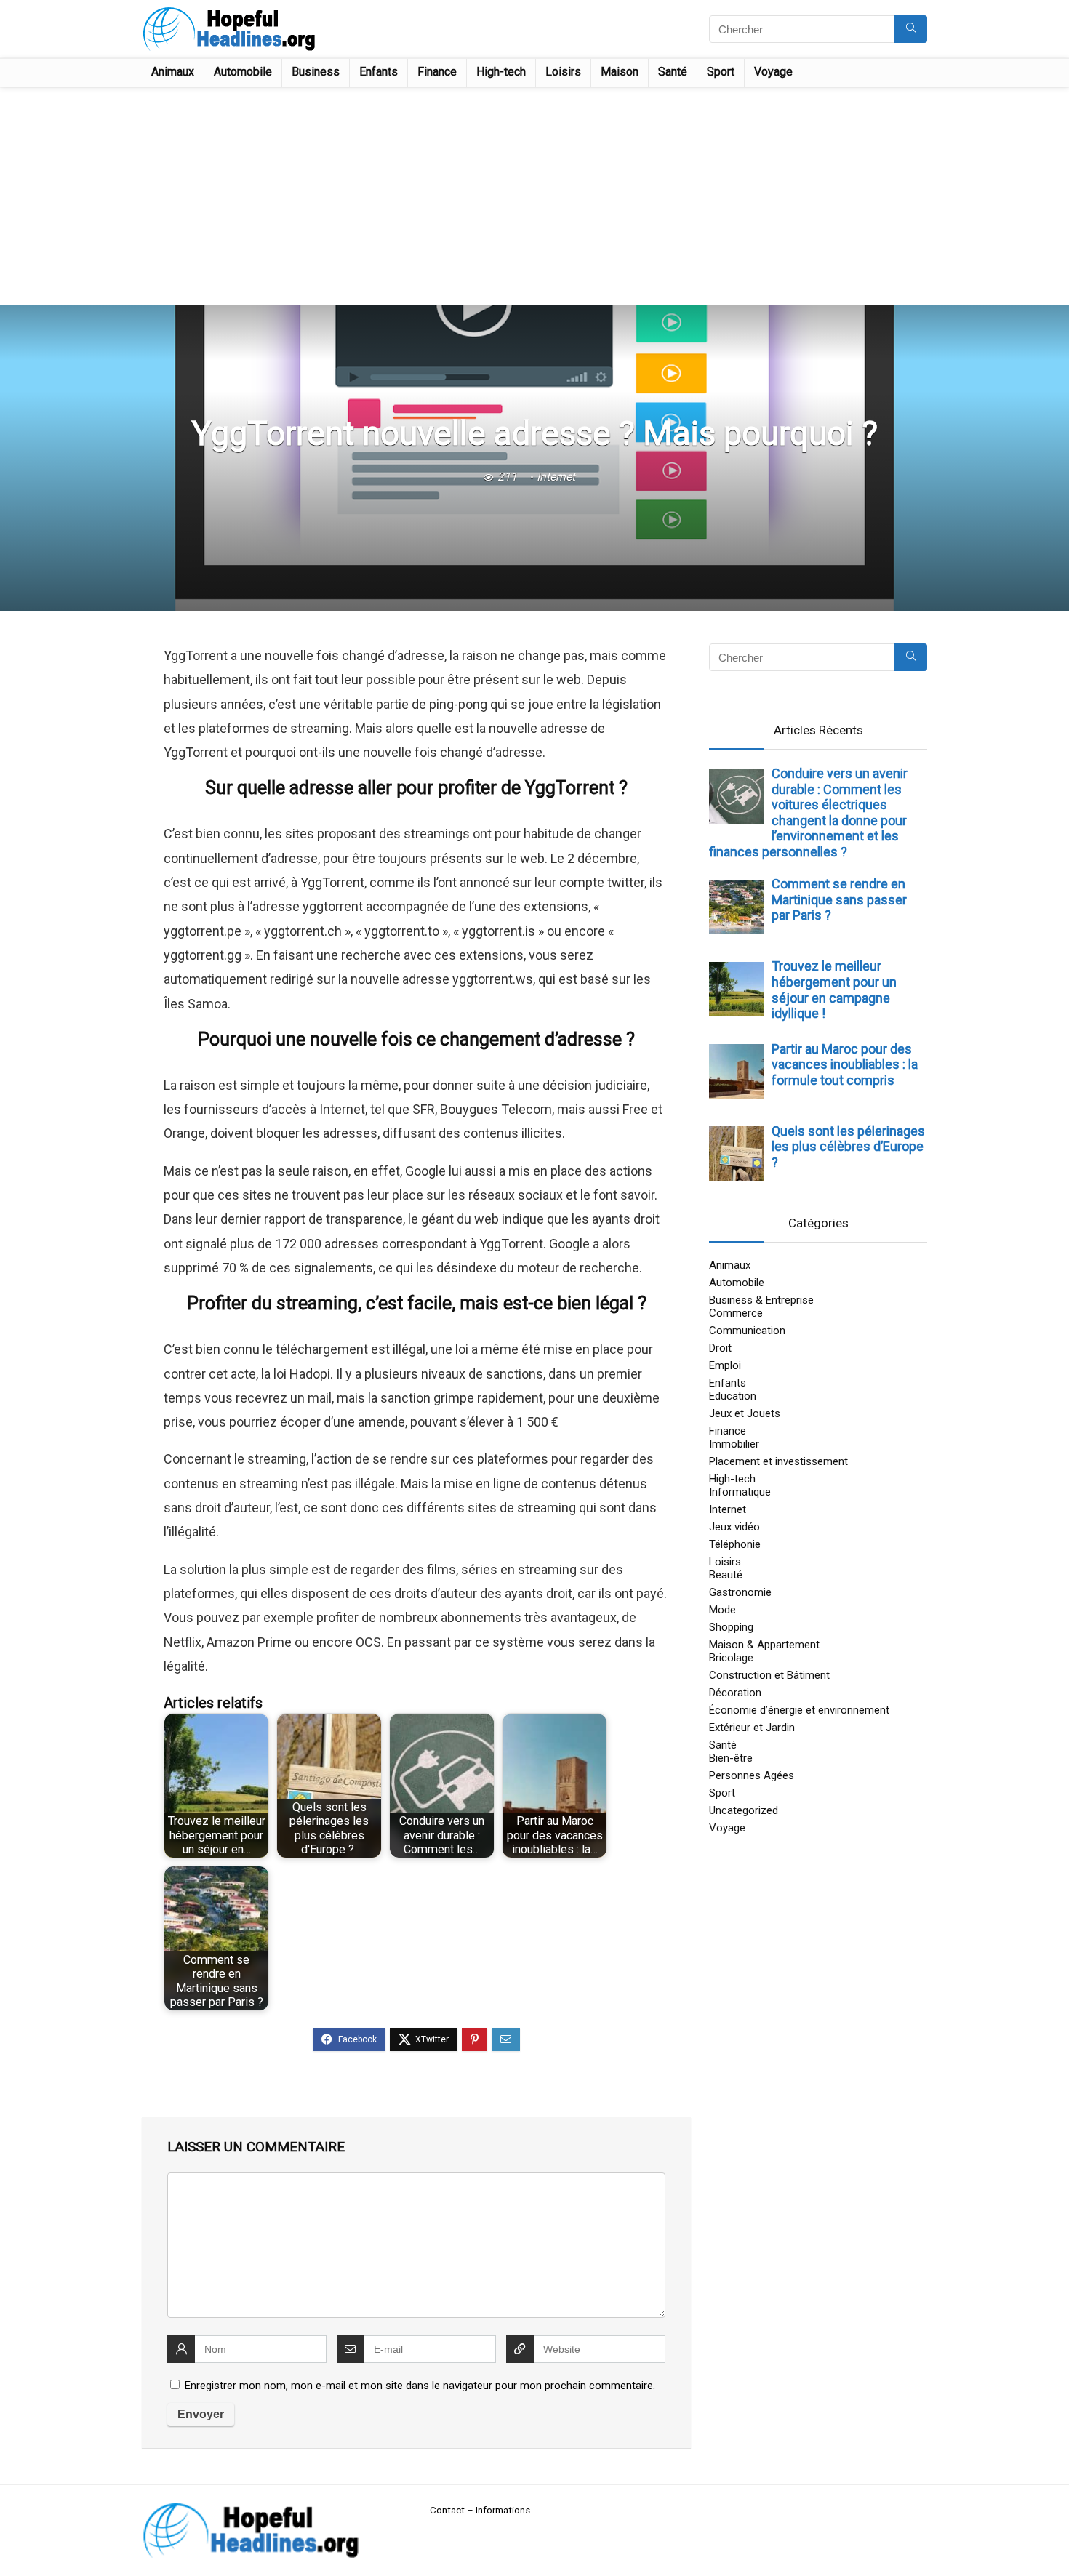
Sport (721, 72)
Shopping (731, 1627)
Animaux (173, 72)
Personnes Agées (752, 1775)
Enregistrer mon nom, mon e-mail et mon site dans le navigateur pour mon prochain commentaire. (420, 2386)
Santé (673, 72)
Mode (722, 1610)
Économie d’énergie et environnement (799, 1710)
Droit (720, 1348)
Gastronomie (740, 1592)
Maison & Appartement (764, 1645)
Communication (747, 1331)
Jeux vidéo (734, 1527)
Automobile (243, 72)
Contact (447, 2510)
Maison (620, 72)
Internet (556, 477)
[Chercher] (911, 29)
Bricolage (731, 1658)
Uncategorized (744, 1810)
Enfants (379, 72)
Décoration (735, 1693)
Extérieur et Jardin (752, 1728)
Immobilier (734, 1444)
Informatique (740, 1492)
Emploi (725, 1365)
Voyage (773, 72)
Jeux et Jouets (745, 1413)
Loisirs (563, 72)
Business (316, 72)
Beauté (726, 1575)
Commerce (736, 1313)
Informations (503, 2510)
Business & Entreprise (761, 1300)
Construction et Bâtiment (769, 1675)
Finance (437, 72)
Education (733, 1396)
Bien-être (731, 1758)
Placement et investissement (778, 1461)
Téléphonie (735, 1544)
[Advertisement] (534, 196)
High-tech (501, 72)
